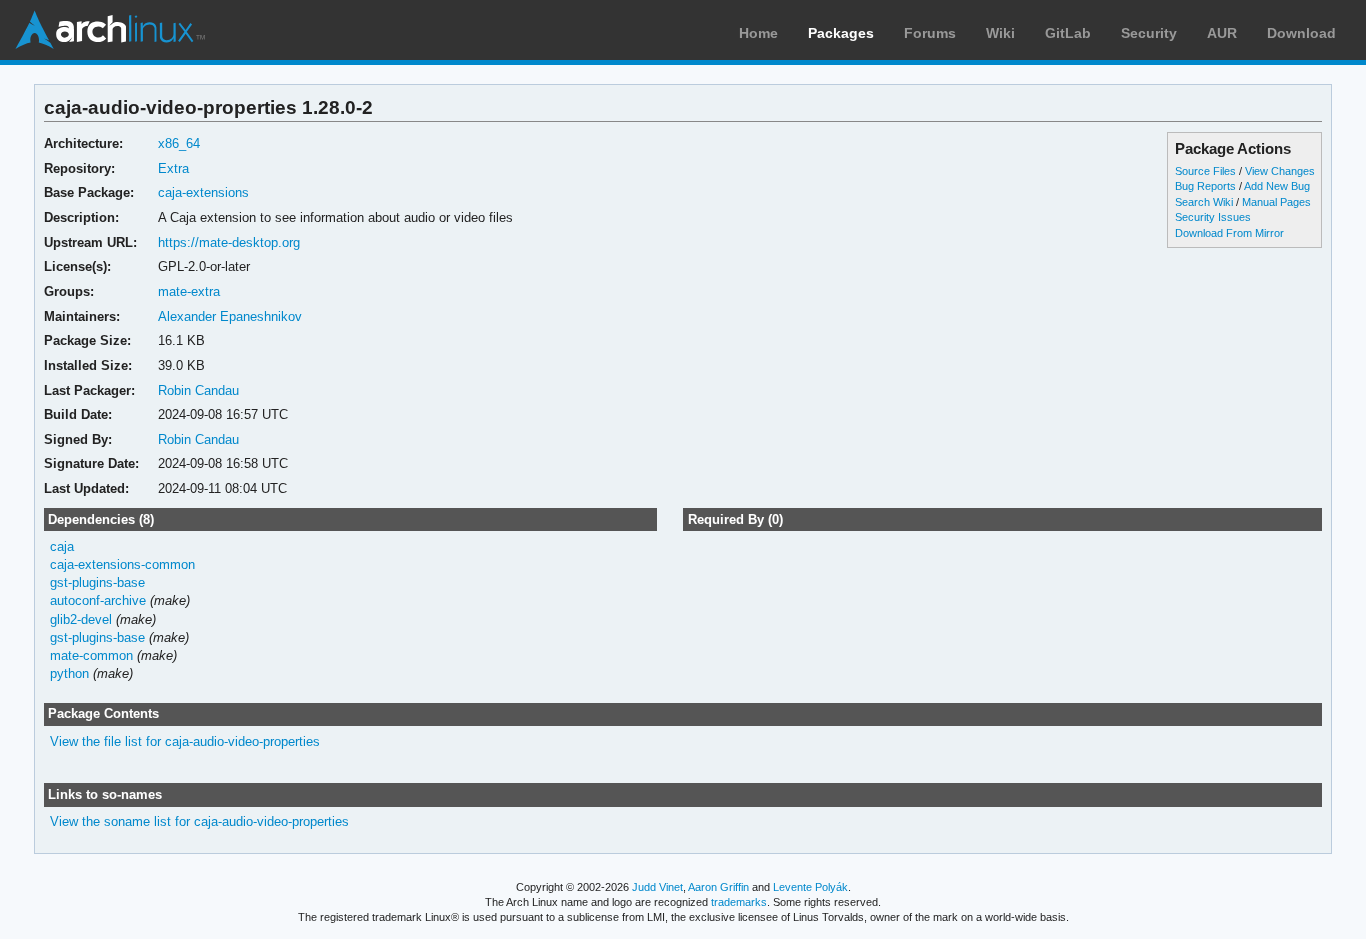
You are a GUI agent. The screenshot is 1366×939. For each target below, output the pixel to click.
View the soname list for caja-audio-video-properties (199, 821)
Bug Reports (1205, 186)
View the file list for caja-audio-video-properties (185, 741)
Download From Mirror (1229, 233)
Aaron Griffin (718, 887)
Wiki (1000, 33)
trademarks (739, 902)
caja (62, 546)
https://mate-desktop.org (229, 242)
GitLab (1068, 33)
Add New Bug (1277, 186)
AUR (1222, 33)
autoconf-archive (98, 600)
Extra (173, 168)
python (69, 673)
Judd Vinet (657, 887)
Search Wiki (1204, 202)
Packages (841, 33)
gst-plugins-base (97, 582)
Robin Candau (198, 390)
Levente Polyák (810, 887)
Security (1149, 33)
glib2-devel (81, 619)
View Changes (1280, 171)
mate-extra (189, 291)
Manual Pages (1276, 202)
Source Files (1205, 171)
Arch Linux (110, 30)
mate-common (91, 655)
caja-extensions (203, 192)
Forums (930, 33)
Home (758, 33)
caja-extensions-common (122, 564)
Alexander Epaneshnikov (230, 316)
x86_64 (179, 143)
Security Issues (1213, 217)
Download (1301, 33)
